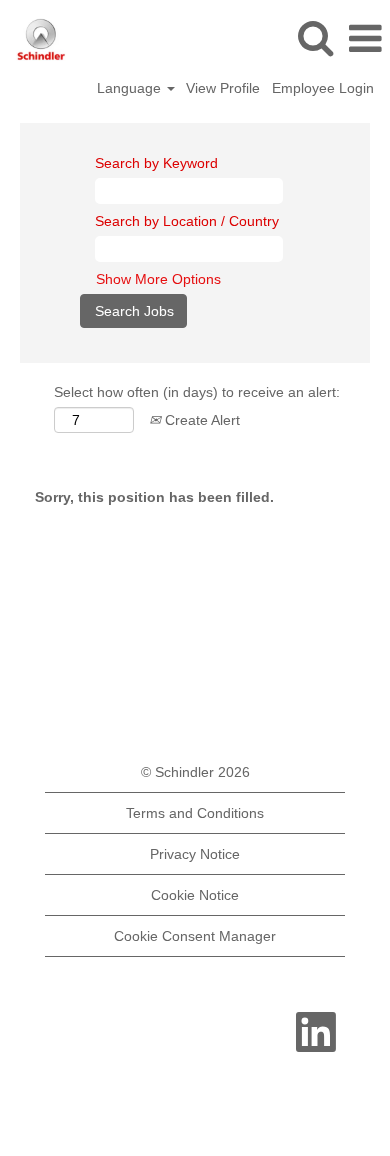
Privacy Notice (195, 854)
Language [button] (131, 88)
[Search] (315, 37)
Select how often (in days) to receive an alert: (197, 392)
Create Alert (200, 420)
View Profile (223, 88)
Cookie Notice (195, 895)
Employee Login (323, 88)
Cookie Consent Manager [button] (195, 936)
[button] (365, 38)
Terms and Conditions (195, 813)
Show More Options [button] (158, 279)
